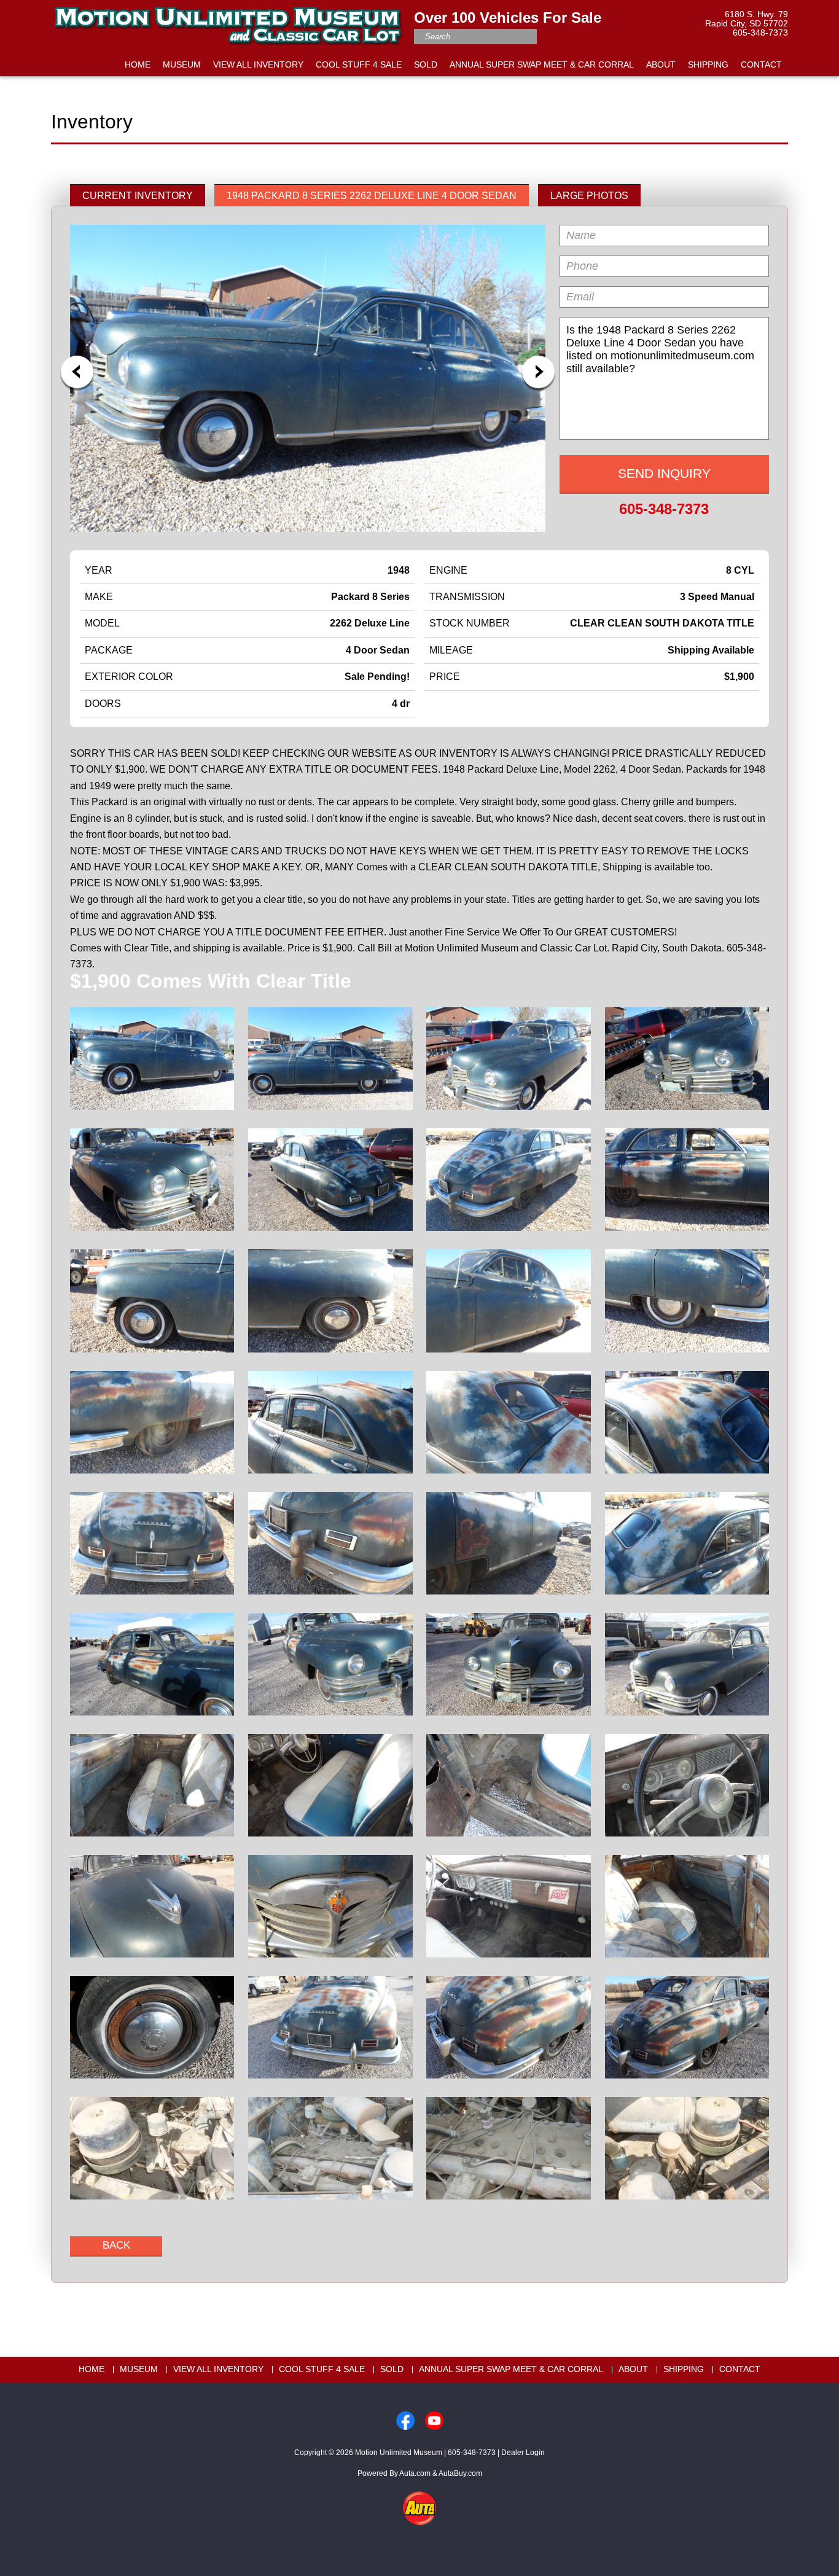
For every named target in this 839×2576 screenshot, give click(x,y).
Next (538, 372)
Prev (77, 372)
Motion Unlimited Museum (399, 2453)
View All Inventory (258, 64)
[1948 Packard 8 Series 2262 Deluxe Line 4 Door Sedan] (152, 1059)
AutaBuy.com (460, 2473)
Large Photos (589, 196)
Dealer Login (523, 2453)
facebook (405, 2421)
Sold (426, 64)
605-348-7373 (760, 33)
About (661, 64)
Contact (761, 64)
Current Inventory (138, 196)
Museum (182, 64)
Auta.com (415, 2473)
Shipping (708, 64)
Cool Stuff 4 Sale (359, 64)
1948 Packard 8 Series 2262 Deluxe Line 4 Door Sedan (372, 196)
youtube (434, 2421)
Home (138, 64)
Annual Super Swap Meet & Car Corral (542, 64)
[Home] (228, 21)
